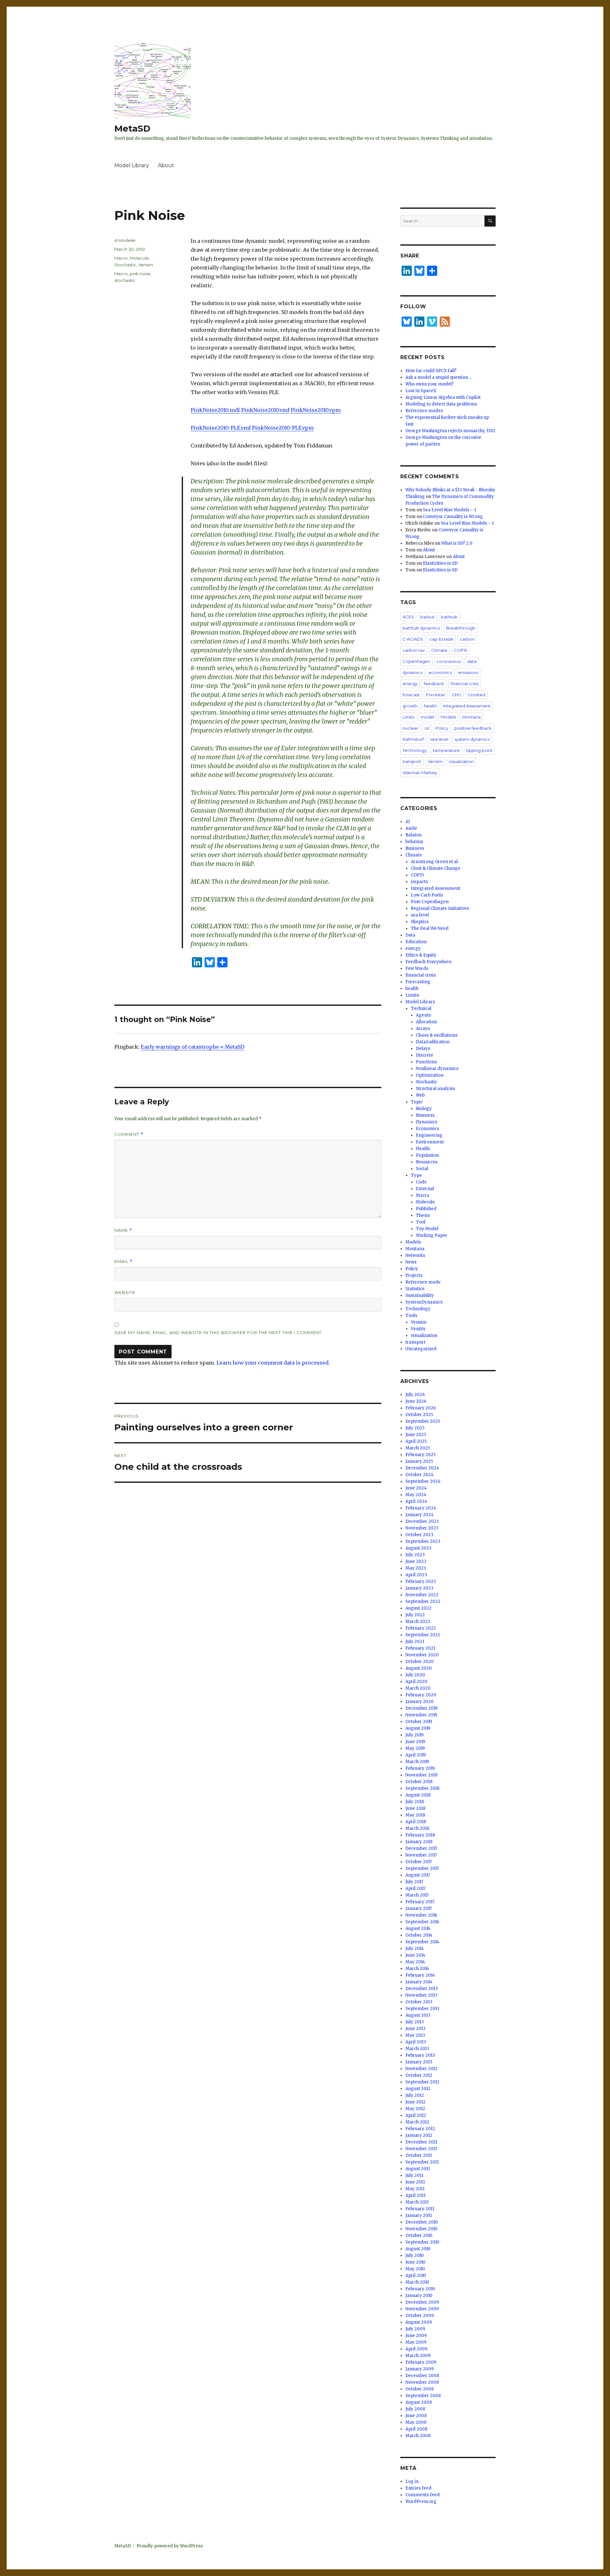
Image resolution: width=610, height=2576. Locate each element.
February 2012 (420, 2129)
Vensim (146, 265)
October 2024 (420, 1475)
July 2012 (415, 2095)
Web (420, 1095)
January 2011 (419, 2215)
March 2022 (418, 1622)
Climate (439, 650)
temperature (446, 750)
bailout (427, 617)
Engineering (429, 1135)
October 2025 (419, 1415)
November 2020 (422, 1655)
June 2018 (415, 1808)
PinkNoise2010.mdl (215, 410)
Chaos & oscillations (437, 1035)
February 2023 (421, 1581)
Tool (421, 1222)
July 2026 (415, 1395)
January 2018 (419, 1842)
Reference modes (424, 411)
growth (410, 706)
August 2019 (418, 1728)
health (430, 706)
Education (416, 942)
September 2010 (422, 2242)
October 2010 (419, 2235)
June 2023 (416, 1561)
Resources (427, 1162)
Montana (471, 717)
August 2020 (419, 1668)
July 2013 (415, 2022)
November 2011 (421, 2149)
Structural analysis (435, 1089)
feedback (434, 684)
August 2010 (418, 2249)
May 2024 (416, 1495)
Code (421, 1182)
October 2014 (419, 1935)
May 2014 (415, 1962)
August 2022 (418, 1608)
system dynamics (472, 739)
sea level (439, 739)
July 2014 (415, 1949)
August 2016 (418, 1929)
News (411, 1262)
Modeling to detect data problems (441, 404)
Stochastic (125, 265)
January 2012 (419, 2135)
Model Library (132, 165)
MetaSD (132, 128)
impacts (419, 882)
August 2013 (418, 2015)
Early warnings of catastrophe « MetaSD (193, 1047)
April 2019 (416, 1755)
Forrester (436, 695)
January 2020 (420, 1702)
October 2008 (420, 2389)
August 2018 (418, 1795)
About (166, 165)
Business (415, 848)
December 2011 (421, 2142)
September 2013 (422, 2009)
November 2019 (421, 1715)
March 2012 (417, 2122)
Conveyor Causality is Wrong (453, 517)
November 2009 (422, 2309)
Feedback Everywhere (429, 962)
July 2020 (415, 1675)
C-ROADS (413, 639)
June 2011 (415, 2182)
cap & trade (441, 639)
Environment (430, 1142)
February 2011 (420, 2209)
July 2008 (415, 2409)
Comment (129, 1134)
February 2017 (420, 1902)
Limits (408, 717)
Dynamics (427, 1122)
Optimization (430, 1075)
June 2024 (416, 1488)
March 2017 (417, 1895)
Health (423, 1149)
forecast (411, 695)
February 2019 (420, 1768)
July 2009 (415, 2329)
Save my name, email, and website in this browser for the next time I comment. (219, 1332)
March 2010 (417, 2282)
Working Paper (432, 1235)
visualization (461, 761)
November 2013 (421, 1995)
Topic (417, 1102)
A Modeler (125, 240)
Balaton (413, 835)
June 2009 (416, 2336)
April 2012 (416, 2115)
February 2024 (421, 1508)
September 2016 (422, 1922)
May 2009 (416, 2342)
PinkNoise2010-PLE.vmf (221, 428)
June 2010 (415, 2262)
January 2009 (420, 2369)
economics (440, 672)
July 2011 (414, 2175)
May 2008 (416, 2422)
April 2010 (416, 2276)
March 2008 (418, 2436)
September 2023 (423, 1541)
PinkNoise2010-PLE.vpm (283, 428)
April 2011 (415, 2195)
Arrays (423, 1029)
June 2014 (415, 1955)
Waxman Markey (420, 773)
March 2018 (417, 1828)
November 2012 (421, 2069)
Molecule (139, 258)
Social (422, 1169)
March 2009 (418, 2356)
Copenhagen (416, 661)
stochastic (125, 280)
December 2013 (422, 1989)
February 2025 (420, 1455)
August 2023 (418, 1548)
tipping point (479, 750)
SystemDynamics (424, 1302)
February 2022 (421, 1628)
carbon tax (414, 650)
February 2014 (420, 1975)
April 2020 (416, 1682)
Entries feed (418, 2488)
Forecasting (418, 982)
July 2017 (414, 1882)
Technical (421, 1009)
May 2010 (415, 2269)
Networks (415, 1255)
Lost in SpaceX (421, 391)
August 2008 (419, 2402)
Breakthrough (461, 628)
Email (123, 1261)
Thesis (423, 1215)
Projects (414, 1275)
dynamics (412, 672)
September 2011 (422, 2162)
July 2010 (415, 2256)
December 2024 (422, 1468)
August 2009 (419, 2322)
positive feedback (473, 728)
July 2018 (415, 1802)
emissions (468, 672)
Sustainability (420, 1295)
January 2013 (419, 2062)
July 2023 (415, 1555)
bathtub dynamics (421, 628)
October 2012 (419, 2075)
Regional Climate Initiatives (440, 908)
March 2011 (417, 2202)
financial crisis (464, 684)
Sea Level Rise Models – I (449, 510)
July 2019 (414, 1735)
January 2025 (419, 1461)
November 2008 (422, 2382)
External (425, 1189)
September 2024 (423, 1481)
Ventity (418, 1329)
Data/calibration (433, 1042)
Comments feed (423, 2495)
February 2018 (420, 1835)
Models (448, 717)
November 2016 (421, 1915)
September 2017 (422, 1868)
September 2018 (422, 1788)
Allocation (426, 1022)
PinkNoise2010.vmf (265, 410)
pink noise (140, 274)
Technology (415, 750)
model (427, 717)
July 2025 (415, 1428)
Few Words (417, 968)
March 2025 (418, 1448)
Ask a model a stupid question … (439, 377)
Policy (442, 728)
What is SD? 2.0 (457, 543)
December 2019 (421, 1708)
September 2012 (422, 2082)
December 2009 (422, 2302)
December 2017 (421, 1848)
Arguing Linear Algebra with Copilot (443, 397)
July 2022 (415, 1615)
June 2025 (416, 1435)
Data (410, 935)
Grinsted (476, 695)
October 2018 (419, 1782)
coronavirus (449, 661)
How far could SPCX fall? (431, 371)
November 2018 (421, 1775)
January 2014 (419, 1982)
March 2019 (417, 1762)
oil (427, 728)
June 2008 (416, 2416)
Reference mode (423, 1282)
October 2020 (420, 1662)
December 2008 (422, 2376)
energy (410, 684)
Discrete (425, 1055)
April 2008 (416, 2429)
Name (123, 1230)
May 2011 (415, 2189)
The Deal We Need (430, 928)
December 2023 (422, 1521)
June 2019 (415, 1742)
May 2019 (415, 1748)
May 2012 (415, 2109)
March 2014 (417, 1969)
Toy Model (427, 1229)
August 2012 (418, 2089)
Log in (412, 2481)
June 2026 (416, 1401)
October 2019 (419, 1722)
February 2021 (420, 1648)
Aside (411, 828)
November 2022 (422, 1595)
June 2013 (415, 2029)
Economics (427, 1129)
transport (412, 761)
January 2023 (419, 1588)
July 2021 (415, 1642)
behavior (414, 842)
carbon (467, 639)
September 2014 (422, 1942)
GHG (457, 695)
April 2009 (416, 2349)
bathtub (449, 617)
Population (427, 1155)
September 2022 (423, 1601)
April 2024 (416, 1501)
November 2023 (422, 1528)
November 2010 (421, 2229)
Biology (424, 1109)
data (472, 661)
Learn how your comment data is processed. (273, 1363)
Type (416, 1175)
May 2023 (416, 1568)
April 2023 (416, 1575)
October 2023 (419, 1535)
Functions (426, 1062)
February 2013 (420, 2055)
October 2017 (419, 1862)
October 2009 (420, 2316)
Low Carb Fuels (427, 895)
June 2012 (415, 2102)
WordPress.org (421, 2501)
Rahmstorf (413, 739)
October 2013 (419, 2002)
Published (426, 1209)
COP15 (460, 650)
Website (125, 1292)
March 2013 (417, 2049)
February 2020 (421, 1695)
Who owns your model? (430, 384)
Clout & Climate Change (436, 868)
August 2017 (418, 1875)
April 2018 (416, 1822)
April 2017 (415, 1888)
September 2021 (423, 1635)
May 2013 (415, 2035)
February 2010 (420, 2289)
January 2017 (419, 1908)
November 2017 (421, 1855)
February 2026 (421, 1408)
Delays (423, 1049)
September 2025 (423, 1421)
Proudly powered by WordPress (170, 2546)
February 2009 (421, 2362)
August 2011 (418, 2169)
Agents (423, 1015)
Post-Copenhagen (430, 902)
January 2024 (420, 1515)
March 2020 (418, 1688)
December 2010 (422, 2222)
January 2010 (419, 2296)
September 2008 (423, 2396)
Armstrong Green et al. (435, 862)
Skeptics (420, 922)
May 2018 (415, 1815)
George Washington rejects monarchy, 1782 (450, 431)
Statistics (415, 1289)
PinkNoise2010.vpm (316, 410)
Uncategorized (421, 1349)
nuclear (410, 728)
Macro (121, 258)
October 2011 (419, 2155)
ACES (408, 617)
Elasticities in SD (440, 563)
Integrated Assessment (467, 706)
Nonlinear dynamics (437, 1069)
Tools (411, 1315)
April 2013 (416, 2042)
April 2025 (416, 1441)
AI (408, 822)
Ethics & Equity (421, 955)
